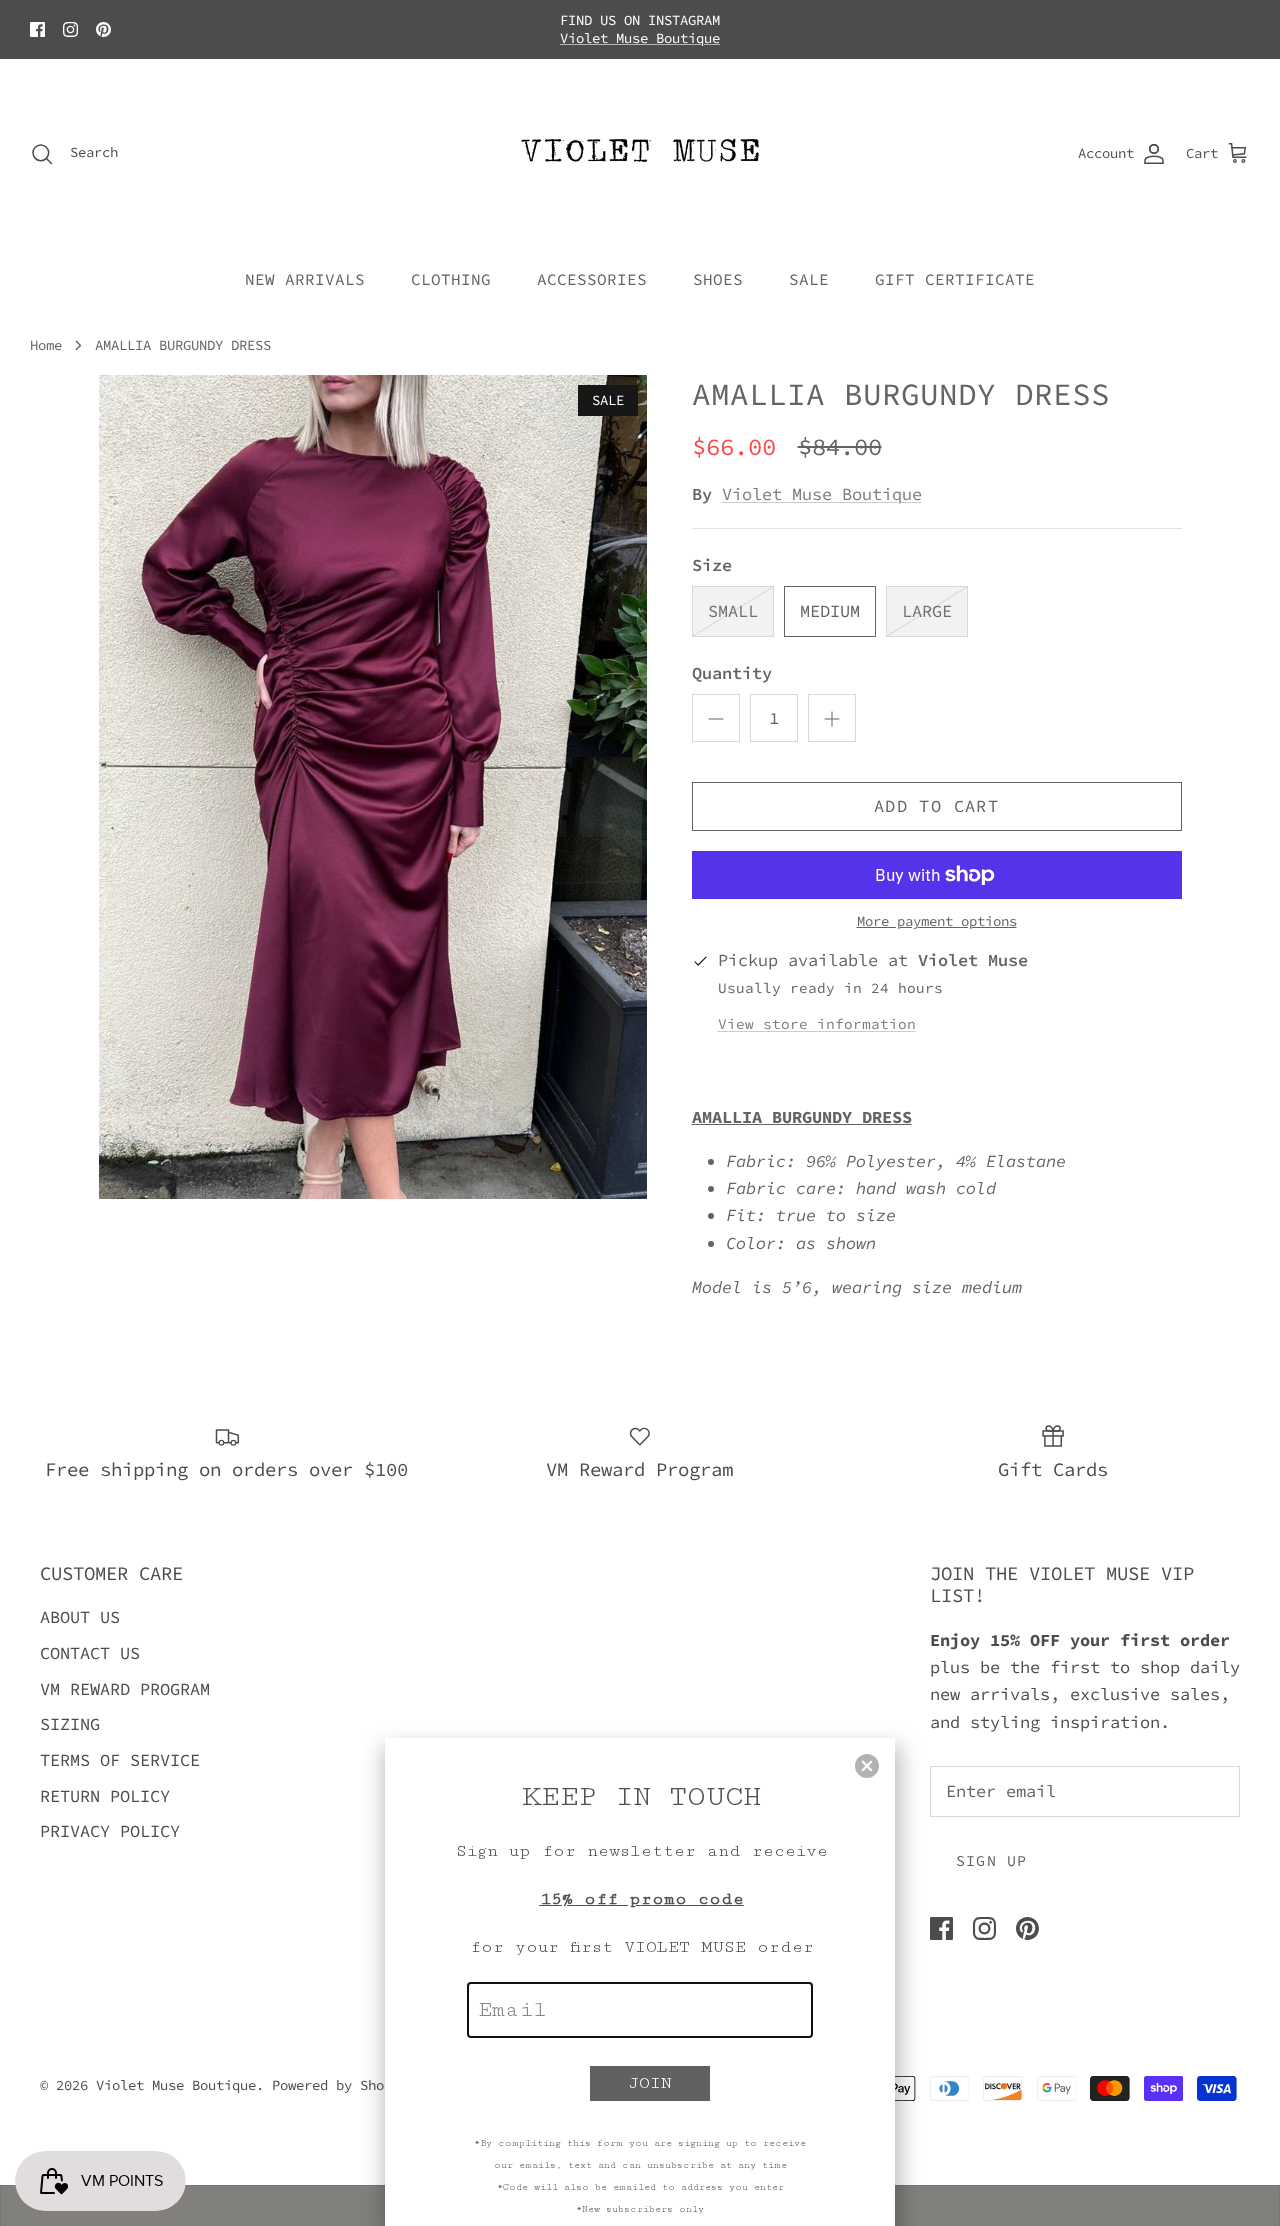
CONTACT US (90, 1653)
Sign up (991, 1860)
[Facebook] (37, 29)
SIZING (70, 1724)
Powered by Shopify (344, 2085)
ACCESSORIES (592, 279)
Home (46, 344)
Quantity (732, 673)
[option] (373, 787)
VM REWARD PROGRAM (125, 1689)
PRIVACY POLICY (110, 1831)
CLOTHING (451, 279)
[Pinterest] (103, 29)
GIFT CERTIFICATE (955, 279)
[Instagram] (70, 29)
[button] (867, 1766)
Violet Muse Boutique (640, 38)
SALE (809, 279)
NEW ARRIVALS (305, 279)
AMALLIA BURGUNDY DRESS (183, 344)
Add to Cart (936, 806)
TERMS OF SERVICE (120, 1760)
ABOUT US (80, 1617)
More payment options (937, 921)
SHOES (718, 279)
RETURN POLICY (105, 1796)
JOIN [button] (650, 2083)
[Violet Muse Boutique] (640, 153)
